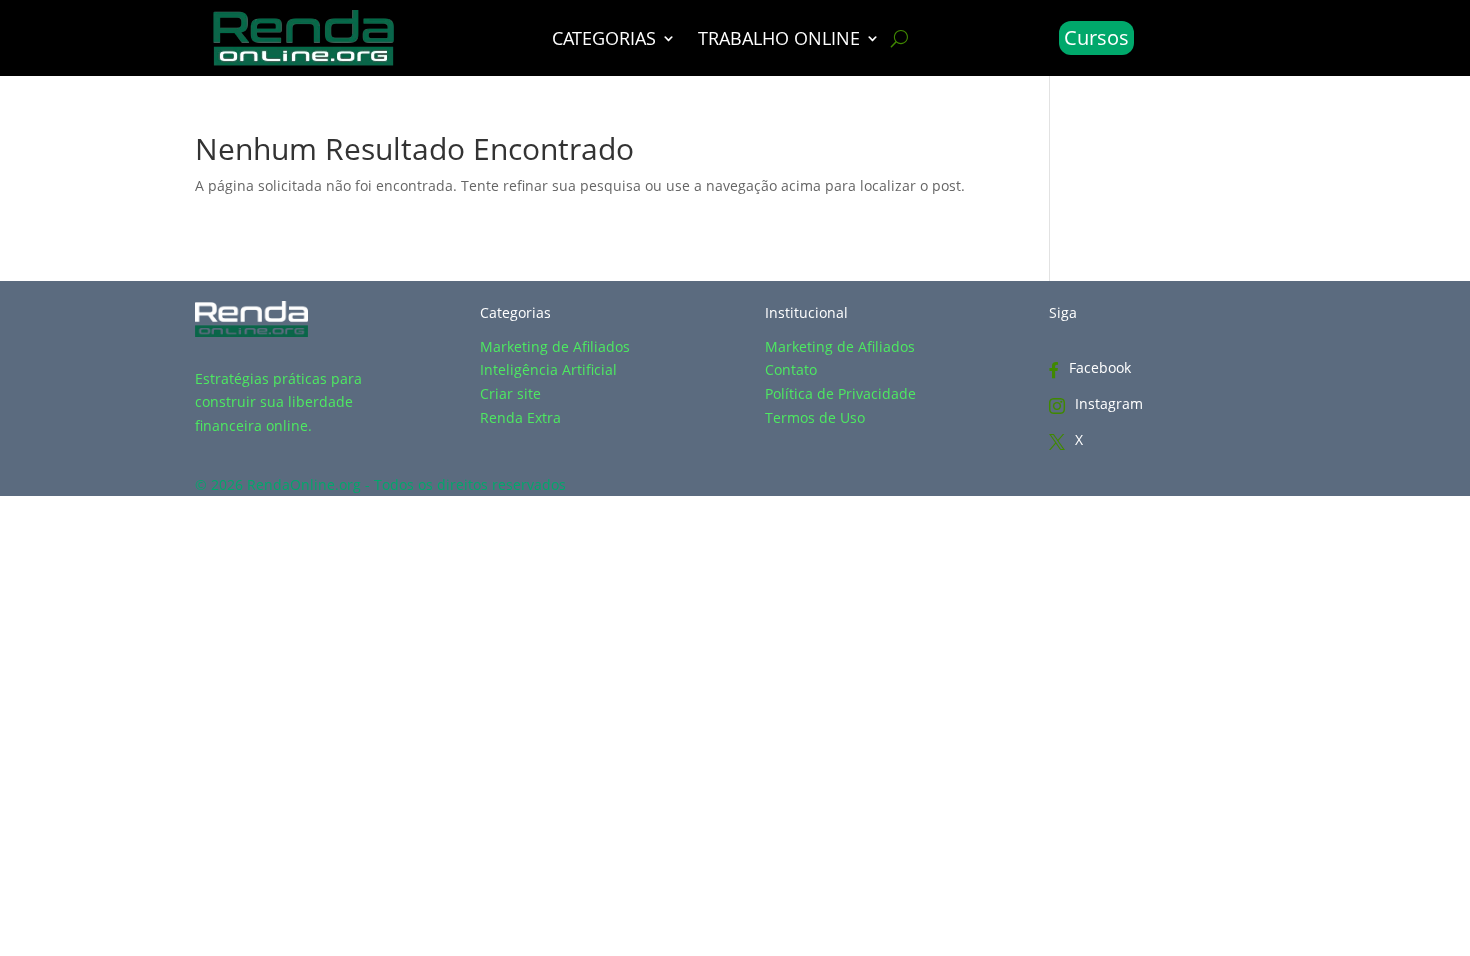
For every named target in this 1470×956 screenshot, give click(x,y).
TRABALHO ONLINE (779, 40)
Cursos (1096, 37)
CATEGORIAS (604, 40)
